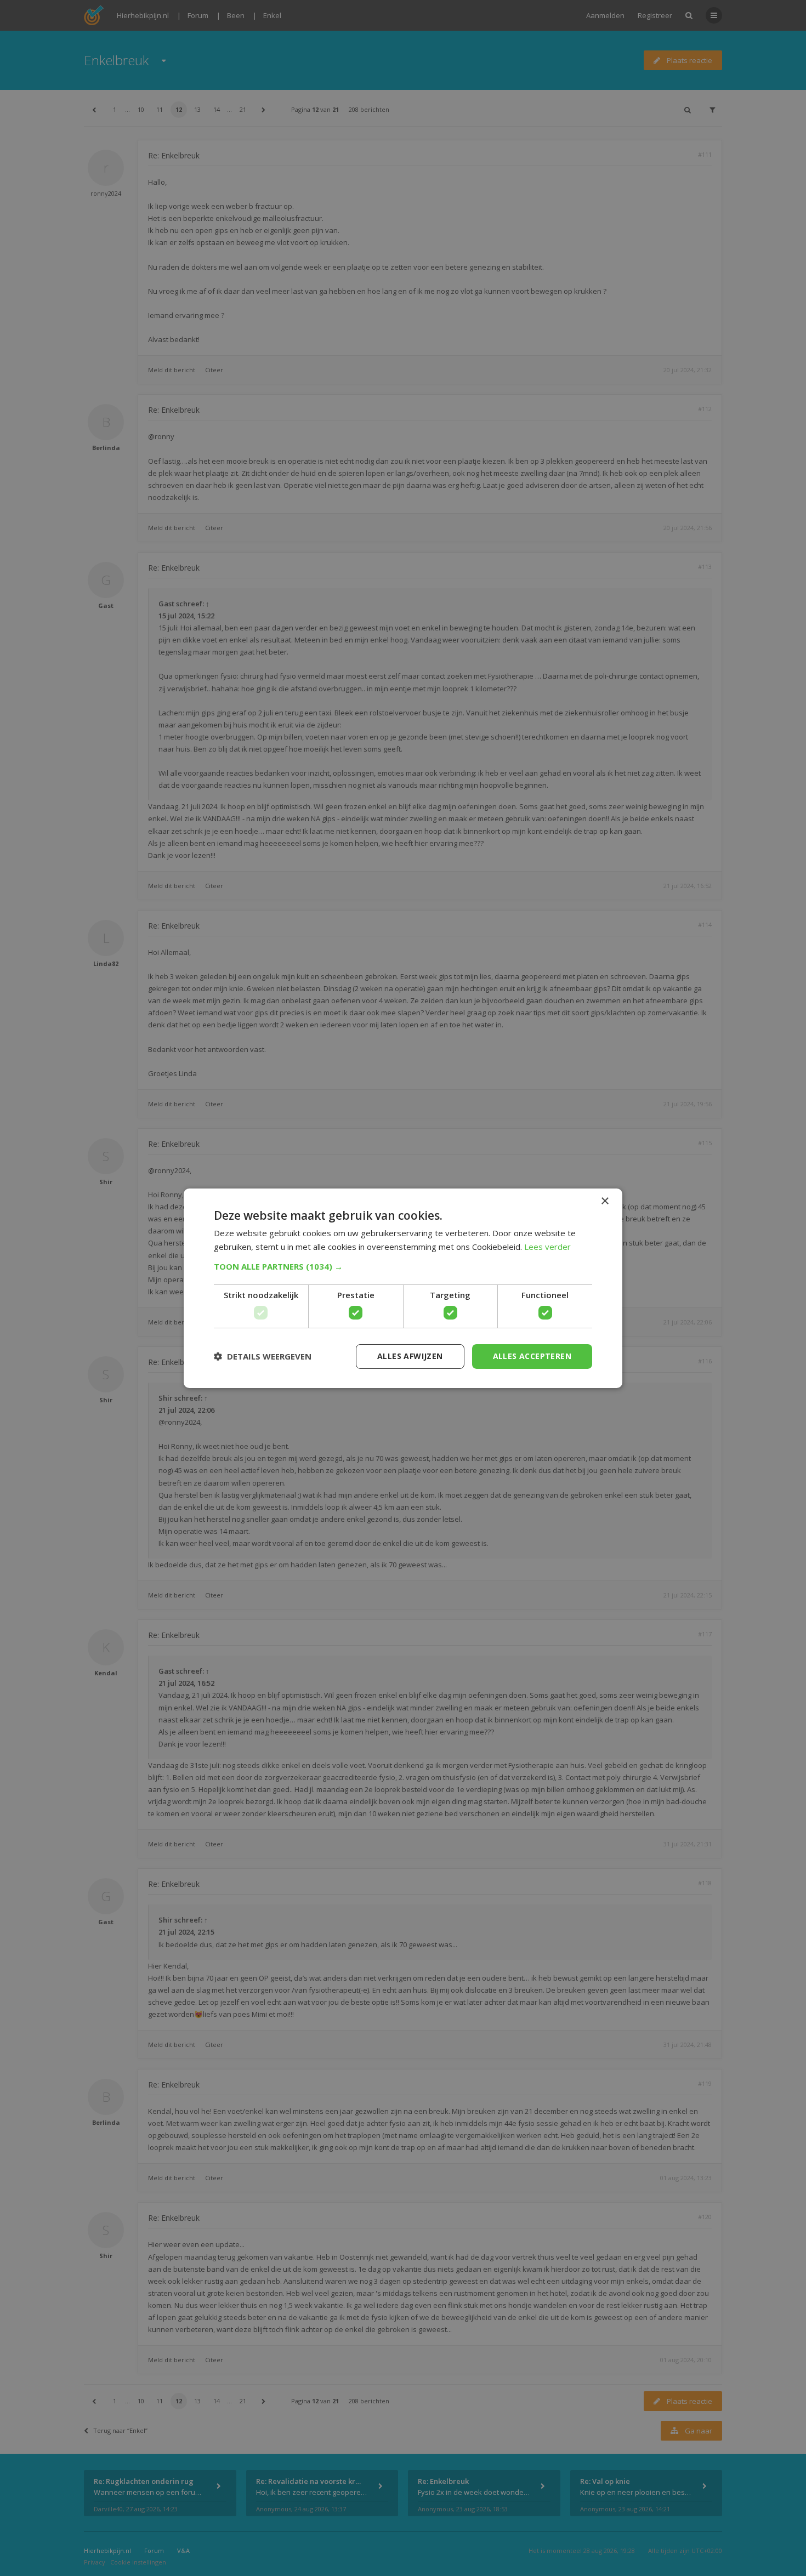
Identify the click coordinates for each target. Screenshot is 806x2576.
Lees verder (547, 1247)
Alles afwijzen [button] (410, 1356)
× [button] (604, 1201)
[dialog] (403, 1288)
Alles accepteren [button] (532, 1356)
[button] (403, 1266)
